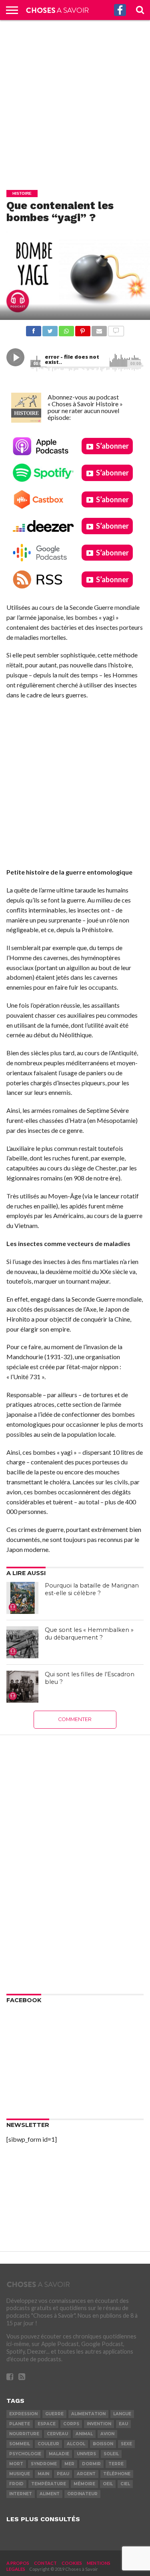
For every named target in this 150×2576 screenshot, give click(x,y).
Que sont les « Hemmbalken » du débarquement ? (89, 1634)
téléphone (117, 2474)
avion (107, 2434)
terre (116, 2464)
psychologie (25, 2454)
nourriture (24, 2434)
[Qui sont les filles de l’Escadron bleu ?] (22, 1687)
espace (47, 2424)
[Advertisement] (75, 99)
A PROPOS (18, 2563)
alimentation (88, 2414)
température (49, 2484)
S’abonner (112, 446)
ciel (125, 2484)
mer (69, 2464)
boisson (103, 2444)
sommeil (20, 2444)
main (43, 2474)
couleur (48, 2444)
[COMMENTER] (116, 329)
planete (20, 2424)
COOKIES (72, 2563)
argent (86, 2474)
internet (21, 2494)
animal (84, 2434)
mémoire (84, 2484)
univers (86, 2454)
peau (63, 2474)
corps (71, 2424)
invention (99, 2424)
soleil (111, 2454)
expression (23, 2414)
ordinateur (82, 2494)
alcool (76, 2444)
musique (20, 2474)
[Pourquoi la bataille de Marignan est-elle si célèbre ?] (22, 1598)
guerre (54, 2414)
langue (122, 2414)
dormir (91, 2464)
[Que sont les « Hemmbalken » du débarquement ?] (22, 1642)
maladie (59, 2454)
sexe (126, 2444)
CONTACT (45, 2563)
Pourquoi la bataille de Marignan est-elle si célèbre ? (92, 1589)
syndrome (44, 2464)
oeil (108, 2484)
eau (123, 2424)
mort (16, 2464)
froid (16, 2484)
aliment (50, 2494)
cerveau (57, 2434)
